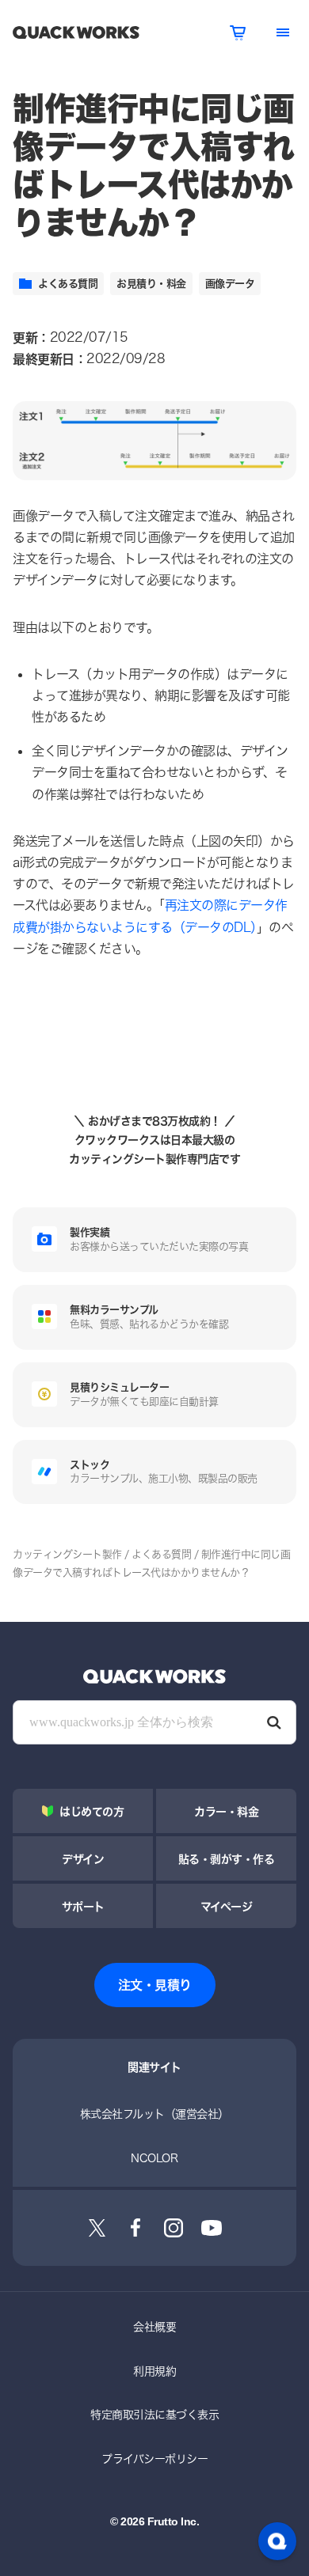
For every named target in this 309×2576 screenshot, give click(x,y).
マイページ (227, 1906)
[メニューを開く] (283, 32)
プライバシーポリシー (154, 2459)
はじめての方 (92, 1811)
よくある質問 (68, 283)
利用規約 (154, 2371)
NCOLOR (154, 2158)
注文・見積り (155, 1985)
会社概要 (154, 2326)
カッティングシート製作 (67, 1554)
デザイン (83, 1859)
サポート (83, 1906)
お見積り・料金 (151, 283)
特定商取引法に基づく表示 (154, 2414)
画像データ (230, 283)
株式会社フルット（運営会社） (154, 2114)
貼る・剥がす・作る (227, 1859)
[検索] (274, 1722)
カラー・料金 (226, 1811)
